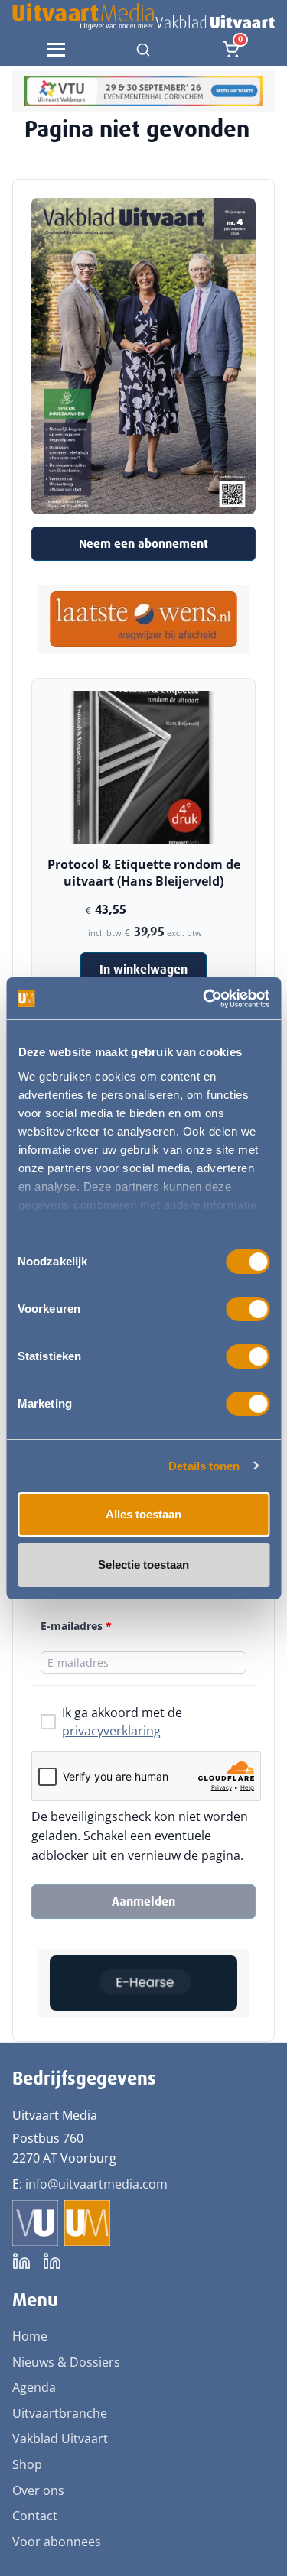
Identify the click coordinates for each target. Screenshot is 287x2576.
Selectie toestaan (143, 1565)
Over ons (38, 2490)
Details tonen (204, 1466)
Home (30, 2336)
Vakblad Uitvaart (60, 2438)
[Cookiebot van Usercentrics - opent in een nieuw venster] (204, 999)
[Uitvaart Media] (143, 16)
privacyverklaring (111, 1731)
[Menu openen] (56, 50)
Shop (27, 2464)
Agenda (34, 2387)
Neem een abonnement (143, 544)
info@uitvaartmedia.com (96, 2184)
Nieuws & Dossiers (66, 2362)
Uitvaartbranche (60, 2413)
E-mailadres (76, 1626)
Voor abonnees (57, 2542)
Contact (35, 2516)
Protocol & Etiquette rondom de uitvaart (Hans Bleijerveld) (144, 873)
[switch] (248, 1309)
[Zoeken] (143, 50)
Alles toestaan (143, 1514)
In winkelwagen (143, 969)
